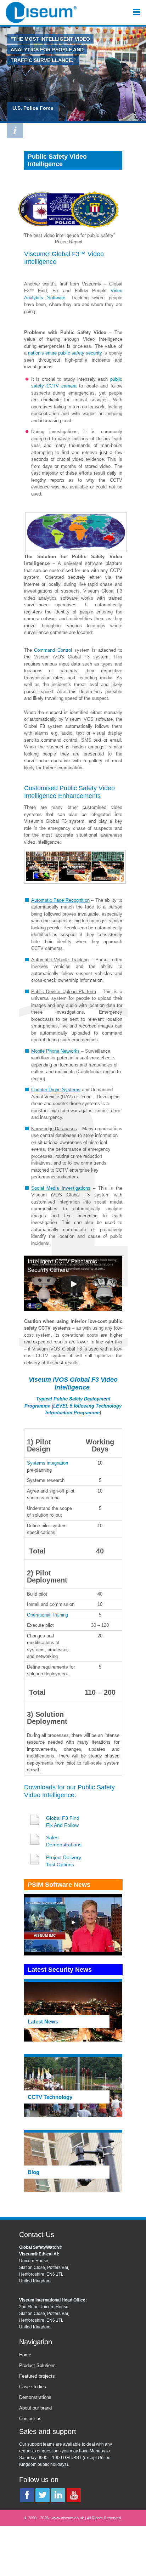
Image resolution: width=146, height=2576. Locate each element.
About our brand (35, 2408)
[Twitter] (43, 2495)
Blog (33, 2172)
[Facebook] (27, 2495)
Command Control (53, 650)
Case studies (33, 2387)
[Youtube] (74, 2495)
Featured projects (37, 2376)
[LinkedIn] (58, 2495)
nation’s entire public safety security (65, 353)
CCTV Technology (50, 2097)
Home (25, 2355)
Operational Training (47, 1615)
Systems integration (47, 1463)
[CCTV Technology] (73, 2087)
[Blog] (73, 2162)
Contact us (30, 2419)
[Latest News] (73, 2011)
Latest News (43, 2022)
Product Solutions (37, 2365)
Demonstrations (35, 2397)
